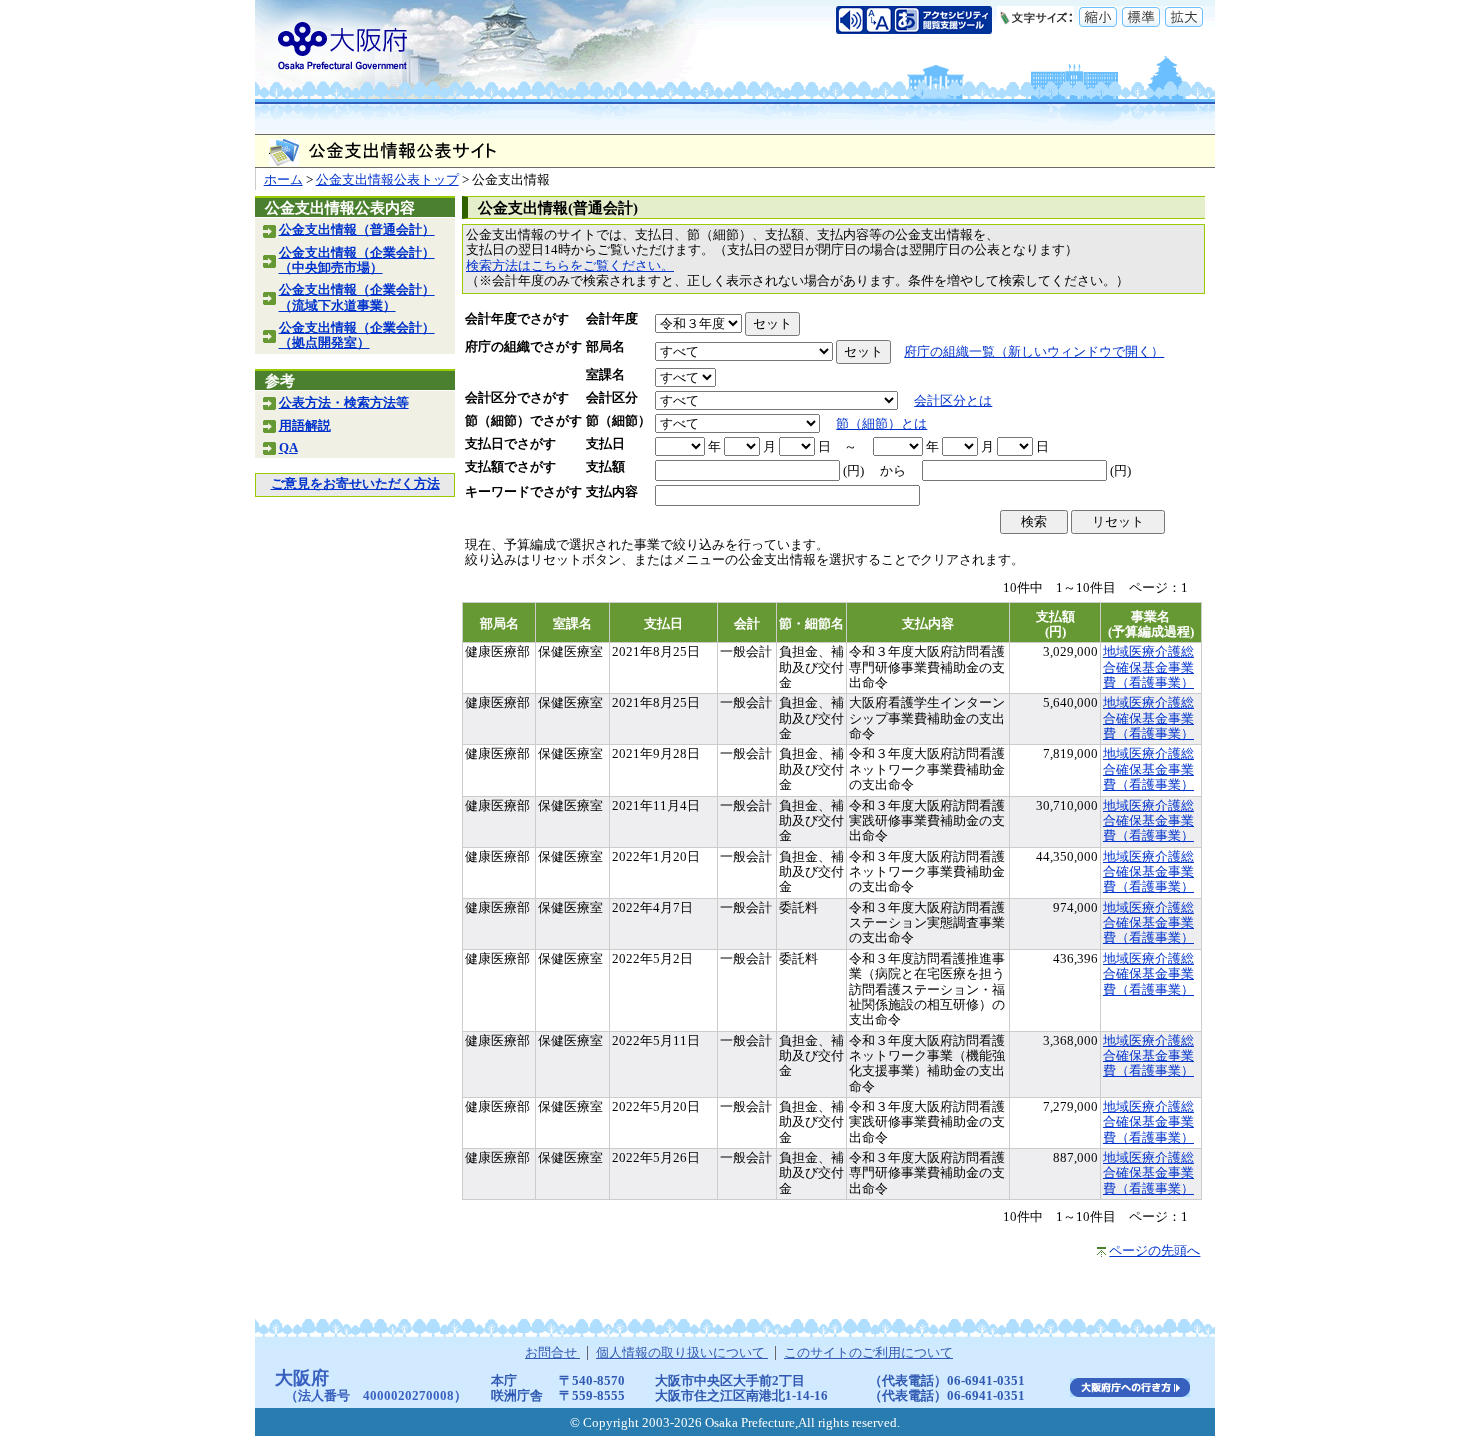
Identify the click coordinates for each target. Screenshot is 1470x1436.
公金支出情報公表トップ (387, 180)
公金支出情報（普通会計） (357, 230)
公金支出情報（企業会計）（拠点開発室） (357, 335)
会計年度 (612, 319)
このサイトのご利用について (868, 1353)
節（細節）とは (881, 424)
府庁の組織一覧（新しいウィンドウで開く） (1034, 352)
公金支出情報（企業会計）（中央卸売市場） (357, 260)
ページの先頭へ (1154, 1251)
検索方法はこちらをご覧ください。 (570, 266)
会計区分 (612, 398)
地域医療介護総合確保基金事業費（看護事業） (1148, 667)
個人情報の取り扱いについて (682, 1353)
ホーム (283, 180)
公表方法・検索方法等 (344, 403)
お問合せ (552, 1353)
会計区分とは (953, 401)
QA (288, 448)
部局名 (605, 347)
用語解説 (305, 426)
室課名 (605, 375)
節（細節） (618, 421)
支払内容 (612, 492)
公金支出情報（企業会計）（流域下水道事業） (357, 297)
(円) (853, 471)
